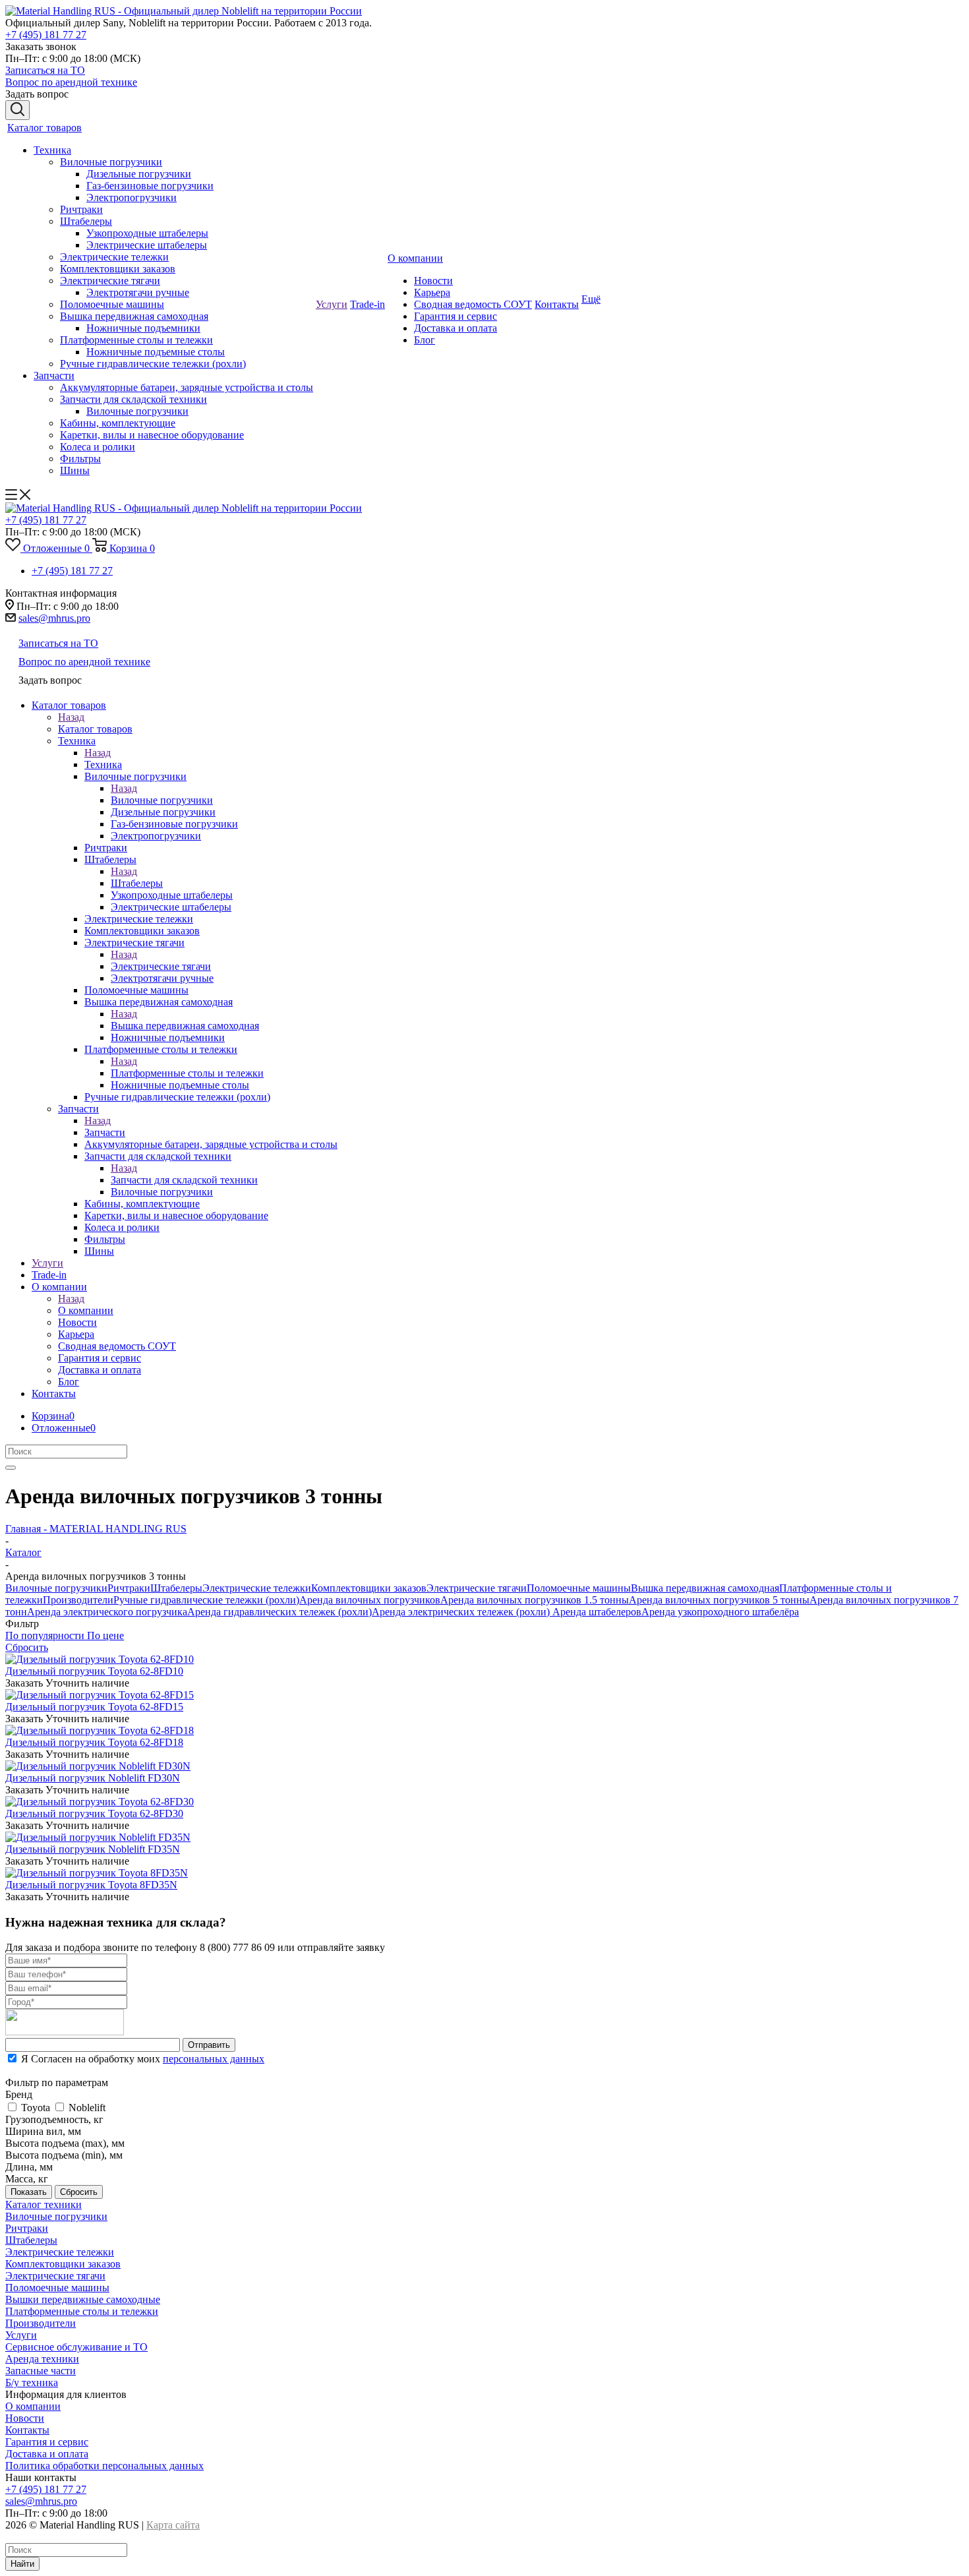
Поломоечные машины (579, 1588)
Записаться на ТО (45, 70)
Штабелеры (137, 883)
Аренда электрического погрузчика (107, 1612)
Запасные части (41, 2371)
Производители (78, 1600)
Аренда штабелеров (597, 1612)
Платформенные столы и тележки (187, 1073)
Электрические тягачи (161, 966)
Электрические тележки (257, 1588)
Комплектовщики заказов (369, 1588)
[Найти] (11, 1468)
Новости (25, 2418)
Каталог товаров (95, 729)
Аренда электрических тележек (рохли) (462, 1612)
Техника (103, 764)
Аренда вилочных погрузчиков (370, 1600)
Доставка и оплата (47, 2454)
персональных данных (214, 2059)
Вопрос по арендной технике (71, 82)
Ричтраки (129, 1588)
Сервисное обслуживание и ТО (76, 2347)
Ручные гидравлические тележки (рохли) (206, 1600)
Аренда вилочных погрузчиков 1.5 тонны (535, 1600)
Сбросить (79, 2192)
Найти (22, 2564)
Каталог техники (44, 2204)
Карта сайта (173, 2525)
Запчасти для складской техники (184, 1180)
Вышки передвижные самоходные (83, 2299)
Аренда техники (42, 2359)
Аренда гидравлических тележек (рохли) (279, 1612)
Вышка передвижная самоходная (185, 1026)
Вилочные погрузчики (162, 800)
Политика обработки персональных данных (104, 2466)
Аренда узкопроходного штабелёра (720, 1612)
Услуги (21, 2335)
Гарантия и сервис (47, 2442)
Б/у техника (32, 2382)
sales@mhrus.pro (54, 618)
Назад (71, 717)
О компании (86, 1310)
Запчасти (105, 1132)
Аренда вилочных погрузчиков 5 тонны (719, 1600)
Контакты (27, 2430)
